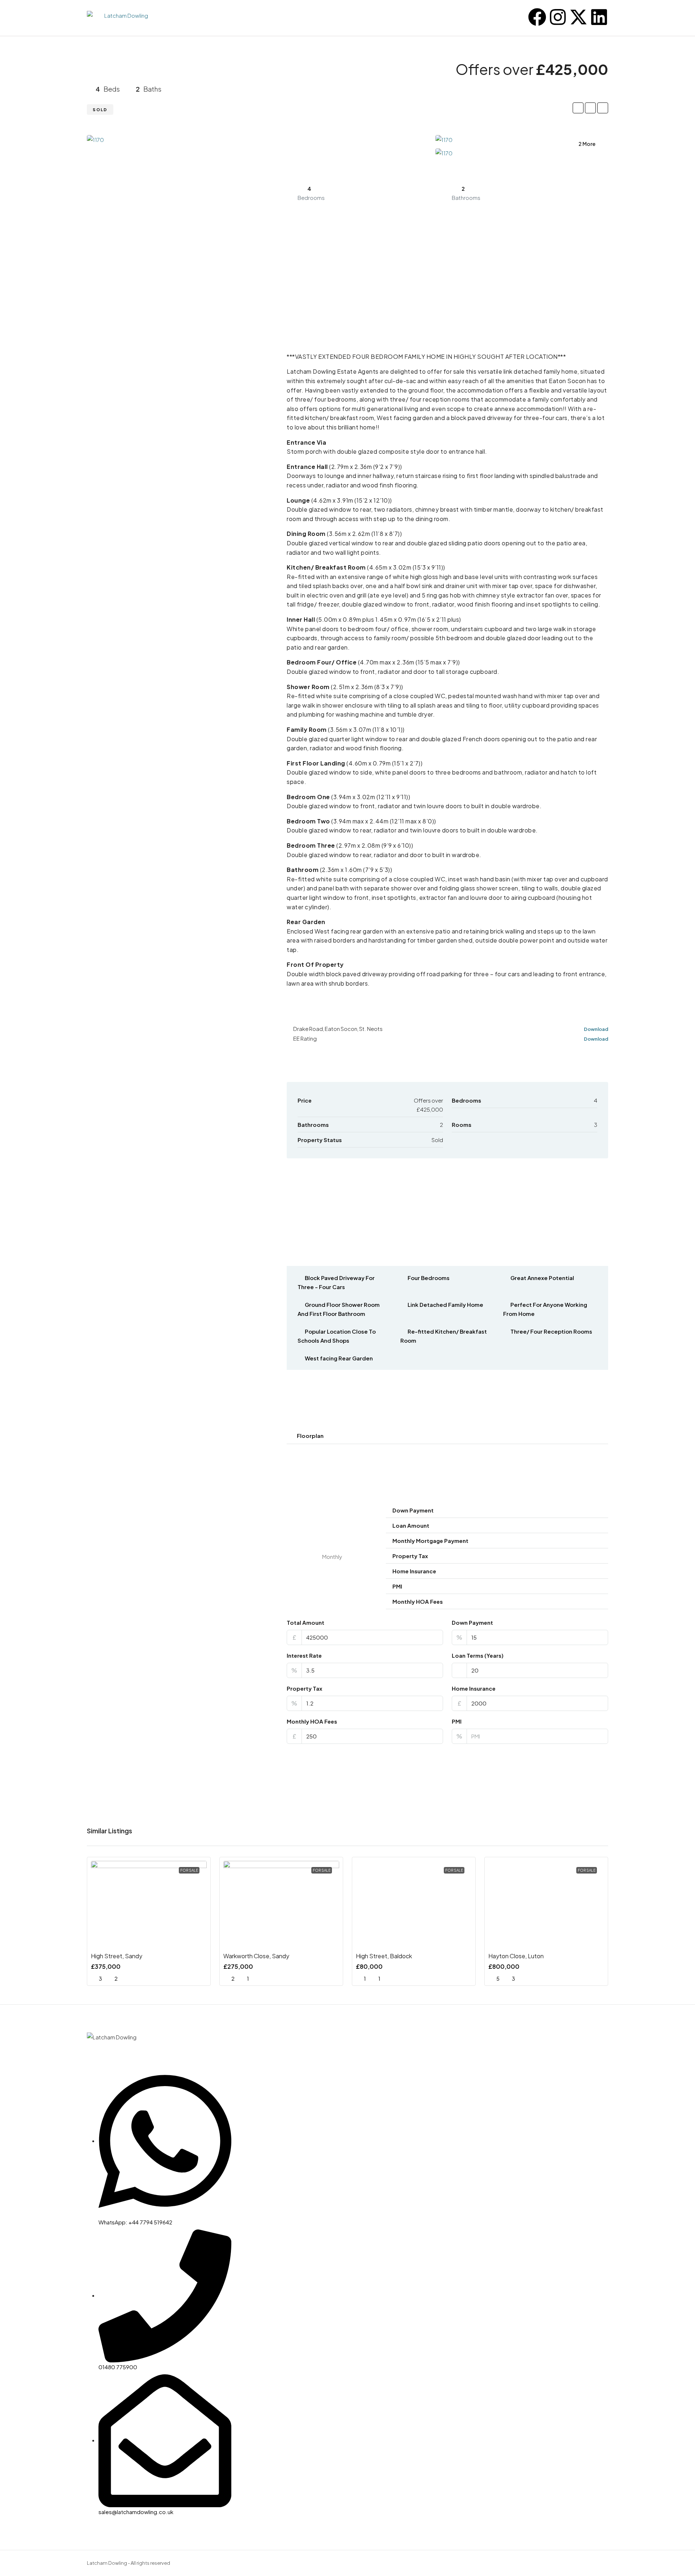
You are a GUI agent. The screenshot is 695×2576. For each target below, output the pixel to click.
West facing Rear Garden (339, 1358)
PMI (457, 1721)
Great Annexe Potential (542, 1278)
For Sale (189, 1870)
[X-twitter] (578, 17)
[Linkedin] (599, 17)
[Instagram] (558, 17)
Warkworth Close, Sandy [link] (256, 1956)
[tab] (447, 1436)
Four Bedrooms (429, 1278)
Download (596, 1029)
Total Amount (306, 1622)
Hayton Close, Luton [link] (516, 1956)
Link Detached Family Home (445, 1304)
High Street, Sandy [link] (117, 1956)
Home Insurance (474, 1688)
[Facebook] (537, 17)
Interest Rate (304, 1655)
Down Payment (472, 1622)
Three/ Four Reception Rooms (551, 1331)
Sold (100, 110)
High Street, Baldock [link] (384, 1956)
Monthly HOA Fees (312, 1721)
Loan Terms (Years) (478, 1655)
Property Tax (304, 1688)
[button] (447, 1436)
